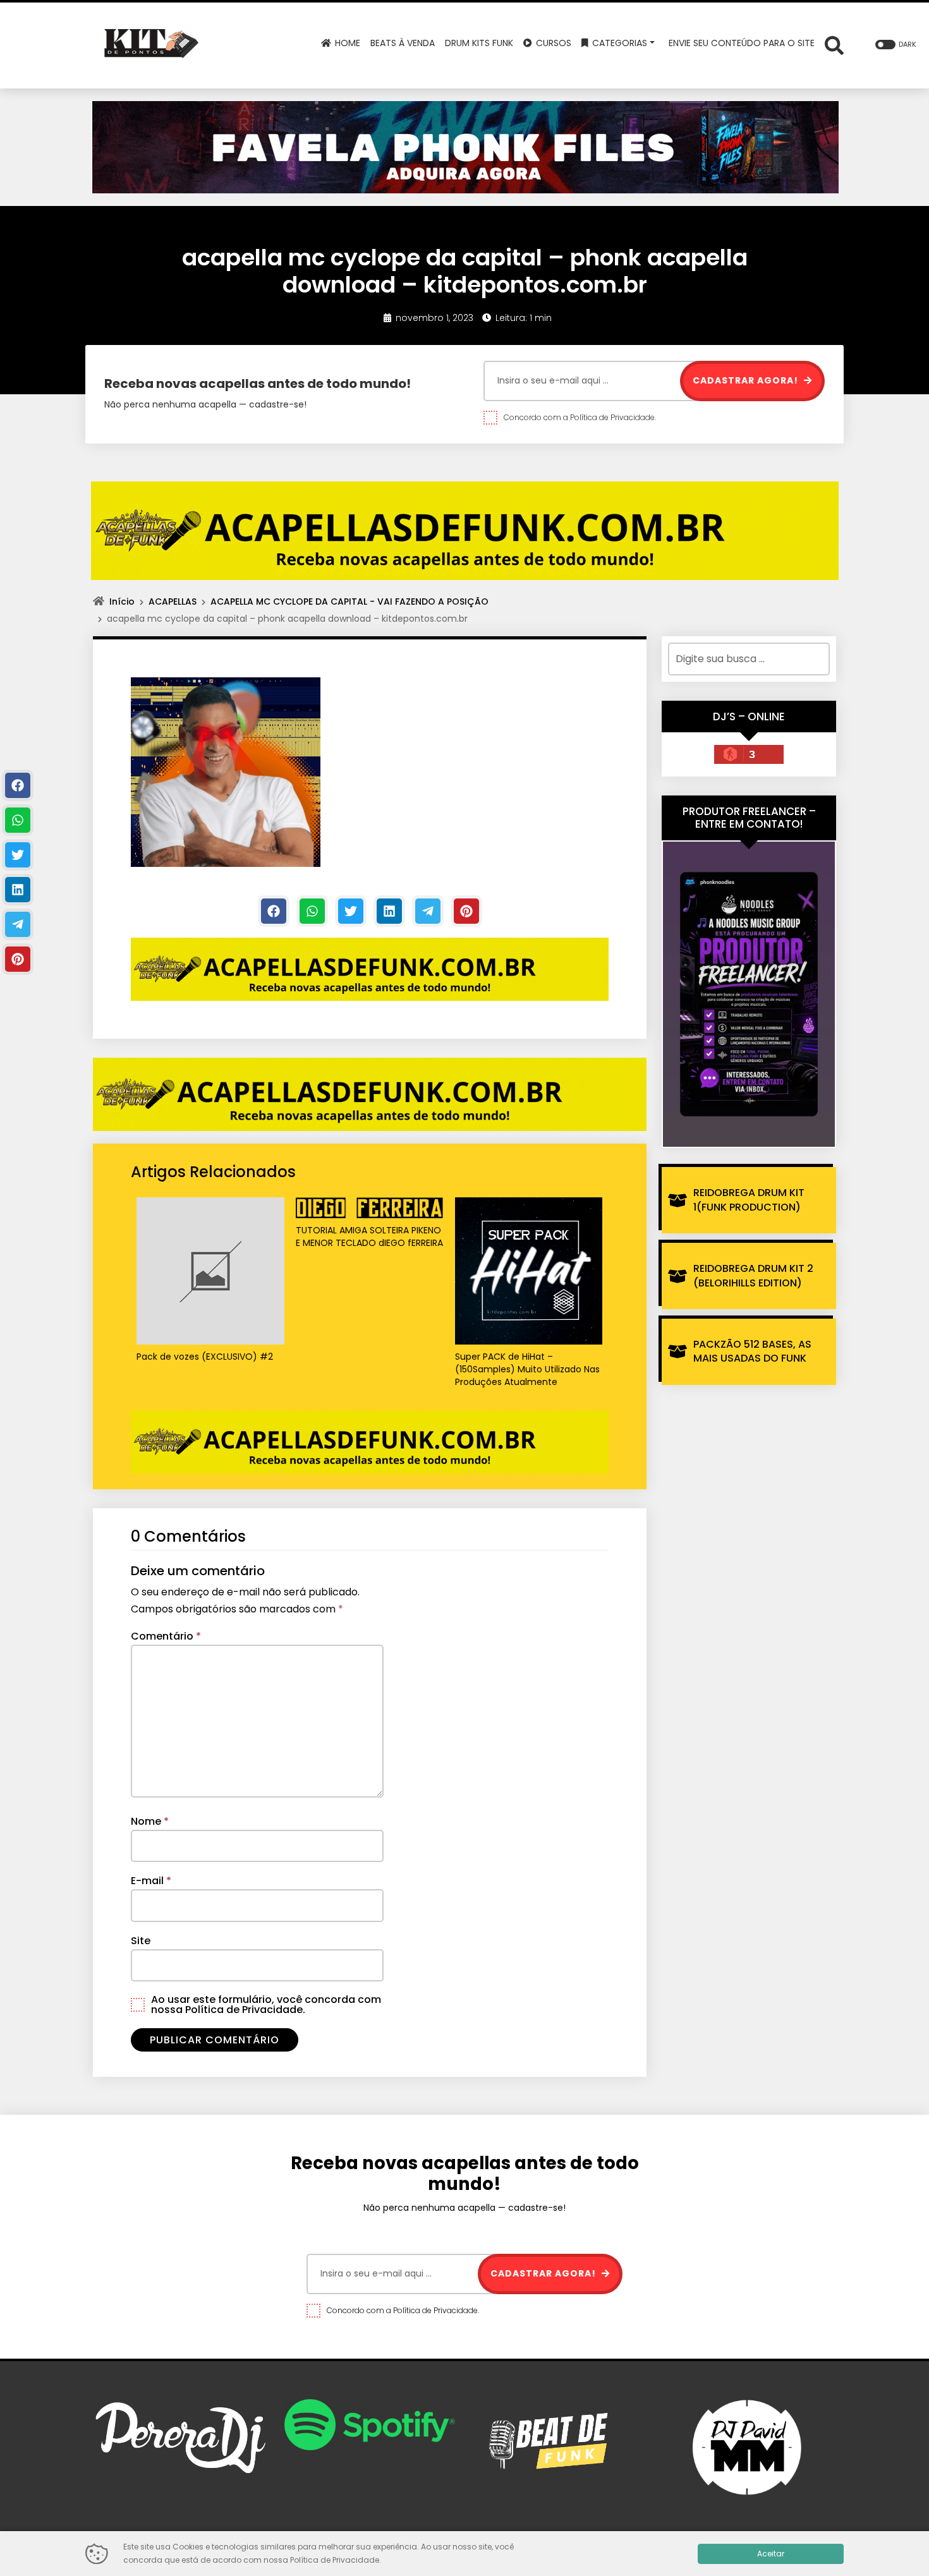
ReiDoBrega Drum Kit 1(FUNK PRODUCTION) (749, 1200)
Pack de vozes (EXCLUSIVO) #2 (205, 1357)
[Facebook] (274, 911)
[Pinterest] (466, 911)
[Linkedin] (389, 911)
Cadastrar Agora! (747, 380)
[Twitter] (351, 911)
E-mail (151, 1881)
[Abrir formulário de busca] (834, 45)
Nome (150, 1821)
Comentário (166, 1636)
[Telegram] (428, 911)
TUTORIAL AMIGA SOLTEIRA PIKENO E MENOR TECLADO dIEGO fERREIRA (369, 1237)
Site (141, 1941)
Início (122, 602)
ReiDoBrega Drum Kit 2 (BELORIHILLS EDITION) (753, 1275)
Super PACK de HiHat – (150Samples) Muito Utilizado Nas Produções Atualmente (527, 1369)
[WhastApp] (312, 911)
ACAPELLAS (173, 602)
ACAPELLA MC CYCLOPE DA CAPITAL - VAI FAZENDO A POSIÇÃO (349, 602)
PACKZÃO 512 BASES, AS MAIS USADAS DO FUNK (752, 1351)
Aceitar (771, 2554)
